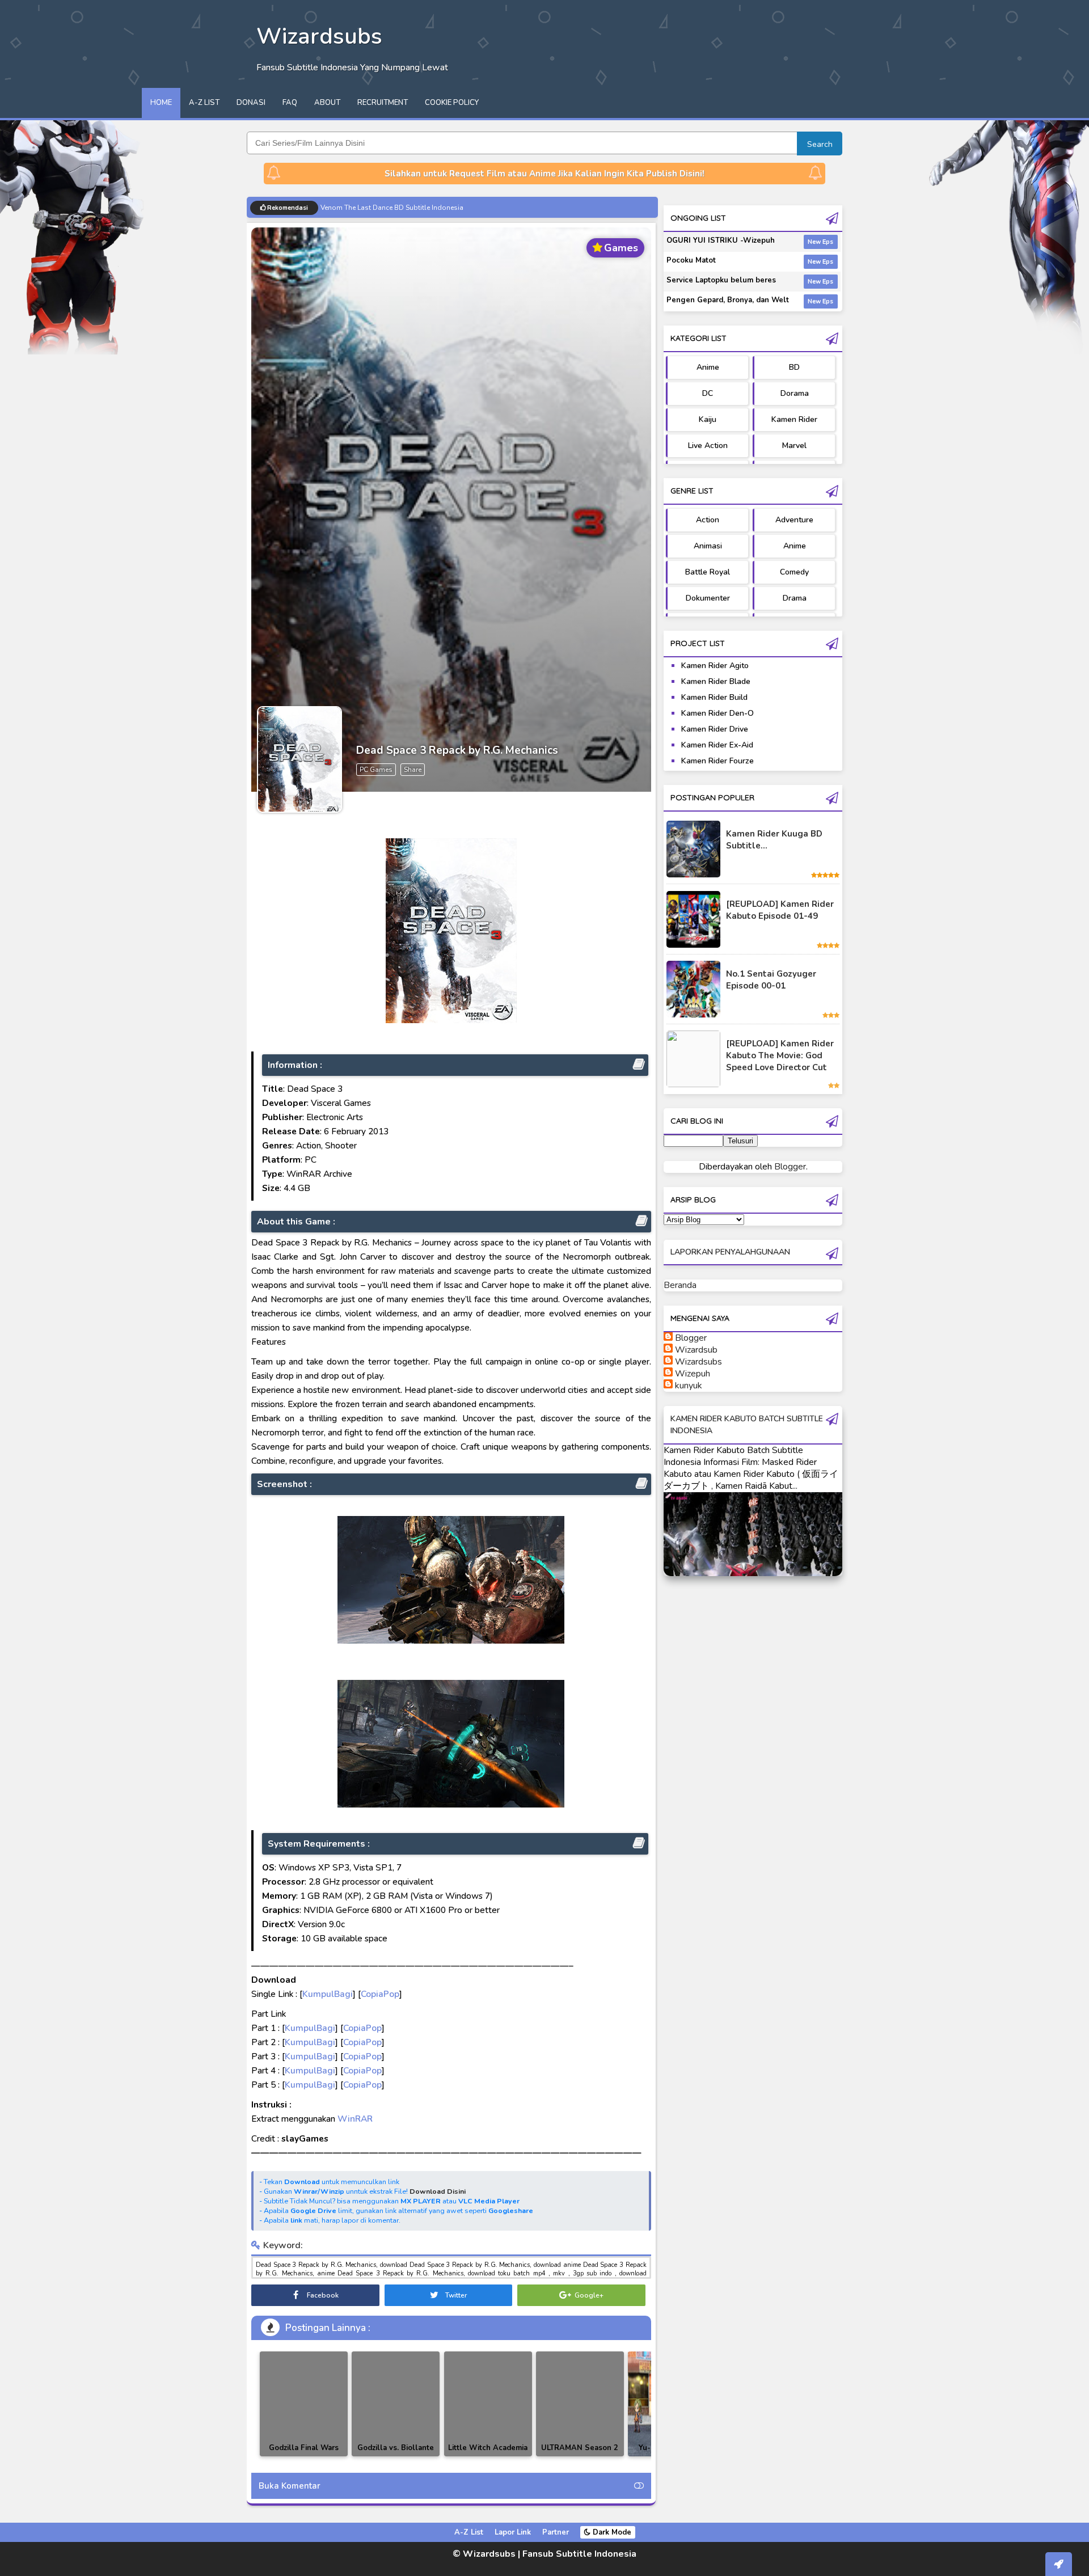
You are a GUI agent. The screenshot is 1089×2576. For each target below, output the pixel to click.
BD (794, 367)
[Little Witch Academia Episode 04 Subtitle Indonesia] (488, 2404)
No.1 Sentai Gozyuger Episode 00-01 (771, 980)
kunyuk (689, 1386)
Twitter (455, 2295)
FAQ (290, 103)
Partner (556, 2532)
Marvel (794, 445)
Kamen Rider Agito (715, 666)
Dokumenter (708, 598)
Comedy (794, 572)
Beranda (680, 1285)
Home (161, 103)
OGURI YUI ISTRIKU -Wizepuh (721, 240)
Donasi (251, 103)
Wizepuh (693, 1374)
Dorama (795, 393)
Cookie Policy (452, 103)
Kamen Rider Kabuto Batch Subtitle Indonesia (392, 208)
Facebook (322, 2295)
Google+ (588, 2295)
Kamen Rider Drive (715, 729)
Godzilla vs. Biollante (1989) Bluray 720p (396, 2454)
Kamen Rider (794, 419)
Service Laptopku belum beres (721, 280)
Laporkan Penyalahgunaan (730, 1252)
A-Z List (204, 103)
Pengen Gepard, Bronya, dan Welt (728, 300)
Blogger (790, 1167)
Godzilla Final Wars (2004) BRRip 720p (304, 2454)
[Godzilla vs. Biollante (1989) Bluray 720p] (396, 2404)
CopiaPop (380, 1994)
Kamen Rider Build (714, 697)
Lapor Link (513, 2532)
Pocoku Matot (691, 260)
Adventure (794, 520)
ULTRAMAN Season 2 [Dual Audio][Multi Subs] (580, 2456)
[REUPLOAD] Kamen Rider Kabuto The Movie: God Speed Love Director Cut (780, 1055)
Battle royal (708, 572)
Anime (708, 367)
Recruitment (383, 103)
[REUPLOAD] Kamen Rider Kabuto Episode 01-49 (780, 910)
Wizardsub (696, 1350)
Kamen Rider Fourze (717, 761)
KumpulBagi (328, 1994)
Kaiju (708, 419)
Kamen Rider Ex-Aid (717, 745)
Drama (795, 598)
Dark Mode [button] (611, 2532)
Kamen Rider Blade (716, 681)
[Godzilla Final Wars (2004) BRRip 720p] (304, 2404)
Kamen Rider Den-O (717, 713)
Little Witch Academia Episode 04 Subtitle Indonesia (488, 2456)
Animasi (708, 546)
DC (708, 393)
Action (708, 520)
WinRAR (355, 2119)
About (327, 103)
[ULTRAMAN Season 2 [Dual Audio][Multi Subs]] (580, 2404)
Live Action (708, 445)
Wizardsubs (698, 1362)
